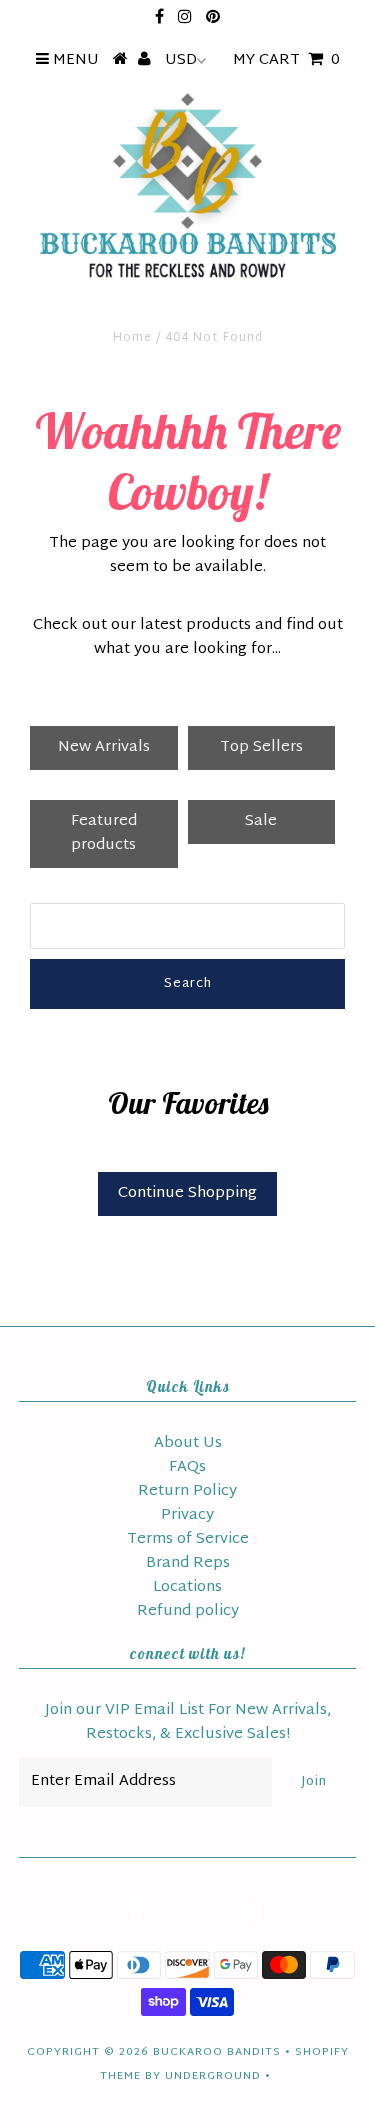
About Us (188, 1443)
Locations (187, 1587)
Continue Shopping (187, 1193)
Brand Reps (188, 1563)
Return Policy (187, 1491)
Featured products (104, 833)
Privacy (187, 1515)
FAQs (187, 1467)
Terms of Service (188, 1539)
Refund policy (188, 1611)
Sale (261, 821)
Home (132, 338)
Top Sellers (261, 747)
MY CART (286, 60)
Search (188, 984)
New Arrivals (104, 747)
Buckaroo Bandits (217, 2052)
